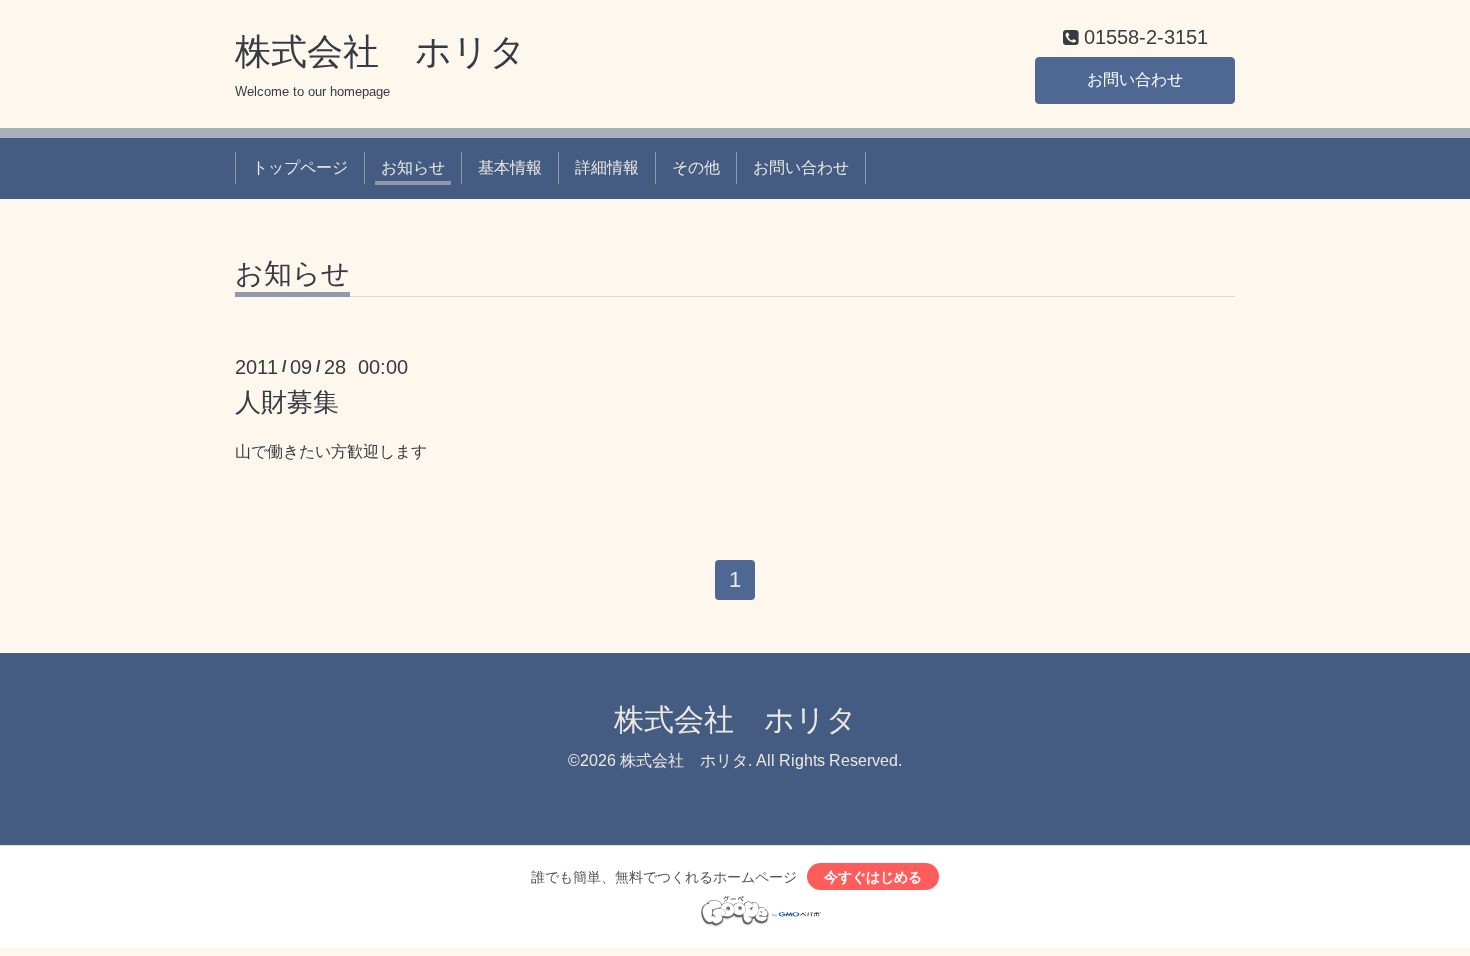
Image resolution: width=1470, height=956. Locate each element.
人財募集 (287, 402)
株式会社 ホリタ (380, 51)
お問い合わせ (1135, 79)
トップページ (300, 167)
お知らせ (413, 167)
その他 (696, 167)
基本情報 (510, 167)
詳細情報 (607, 167)
